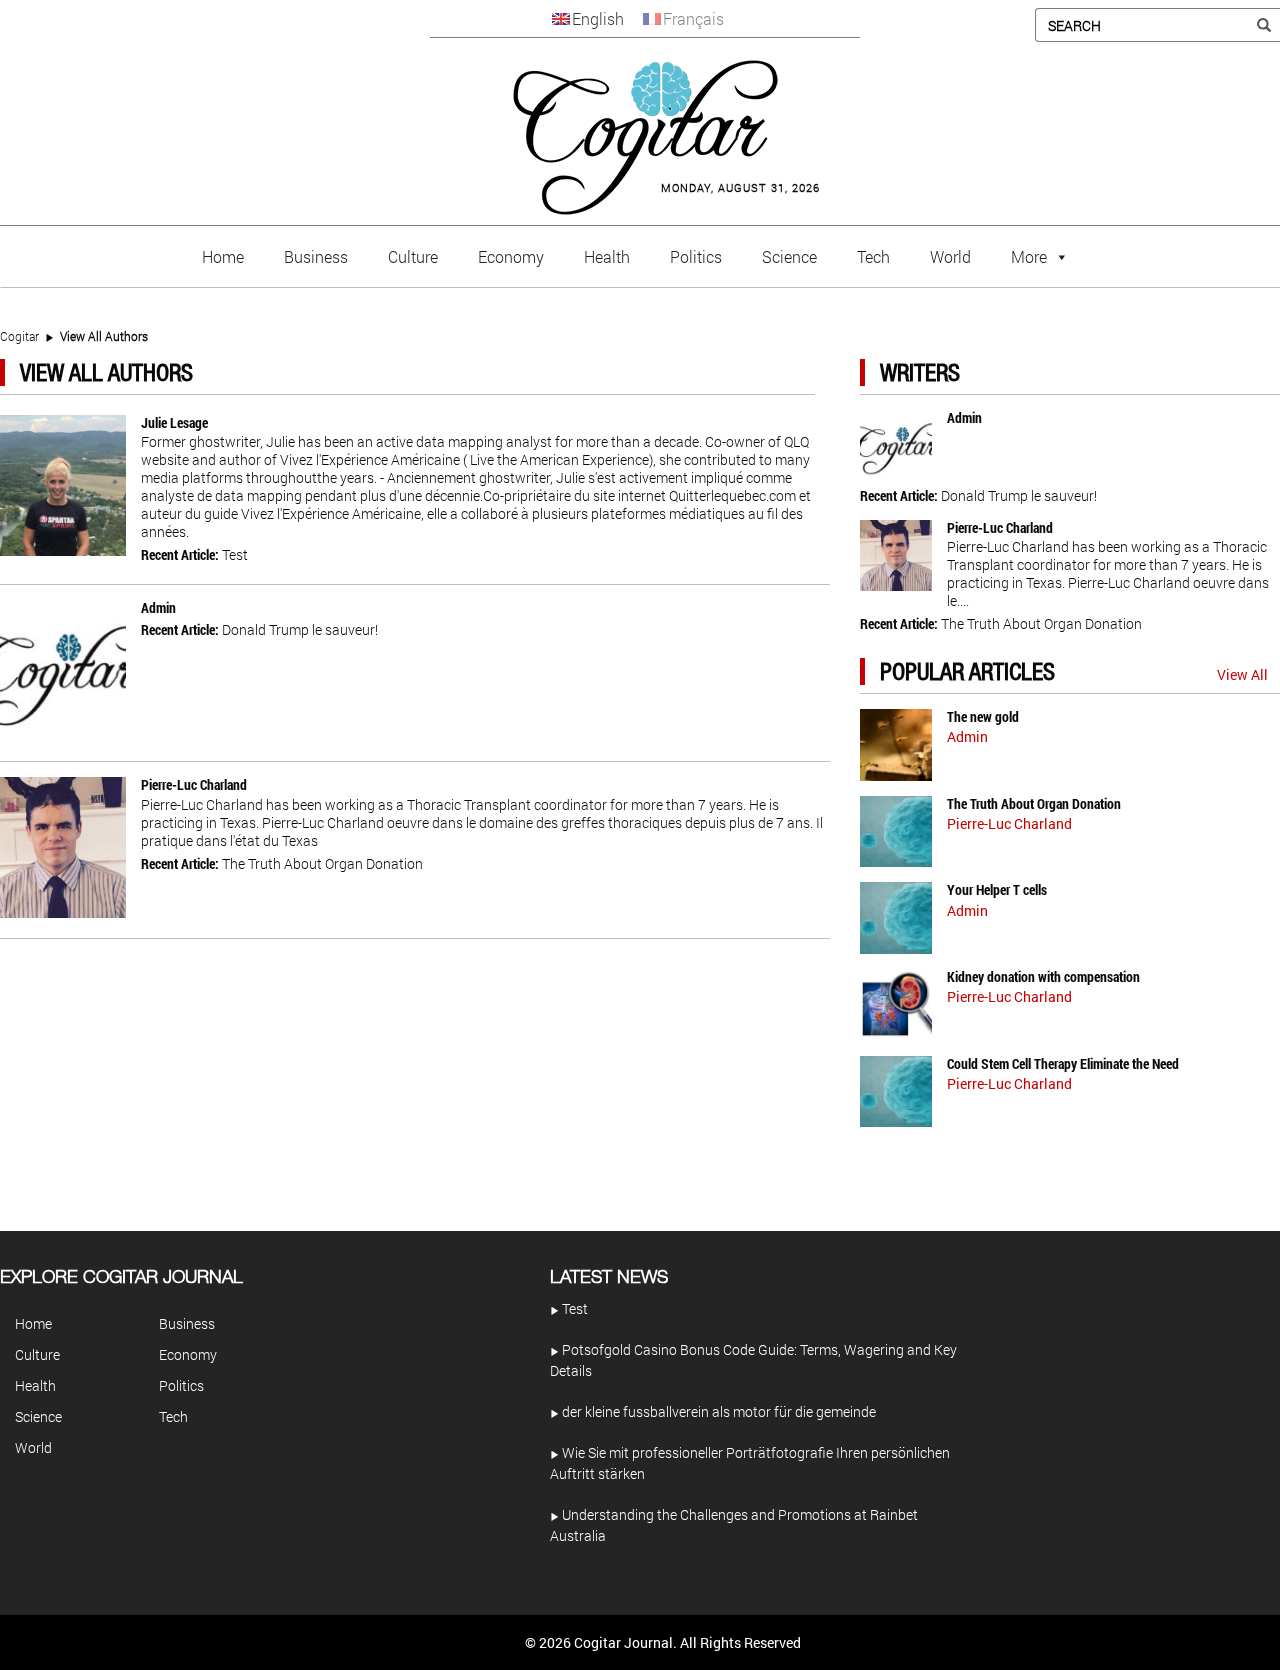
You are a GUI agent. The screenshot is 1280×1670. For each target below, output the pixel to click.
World (950, 256)
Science (789, 256)
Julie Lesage (174, 422)
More (1029, 256)
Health (607, 256)
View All (1242, 674)
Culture (413, 256)
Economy (511, 256)
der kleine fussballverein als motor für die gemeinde (717, 1411)
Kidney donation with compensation (1043, 976)
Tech (873, 256)
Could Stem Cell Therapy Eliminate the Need (1063, 1063)
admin (158, 607)
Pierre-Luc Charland (194, 784)
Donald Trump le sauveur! (300, 629)
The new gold (983, 716)
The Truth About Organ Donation (322, 863)
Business (316, 256)
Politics (696, 256)
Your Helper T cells (997, 889)
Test (235, 554)
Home (223, 256)
